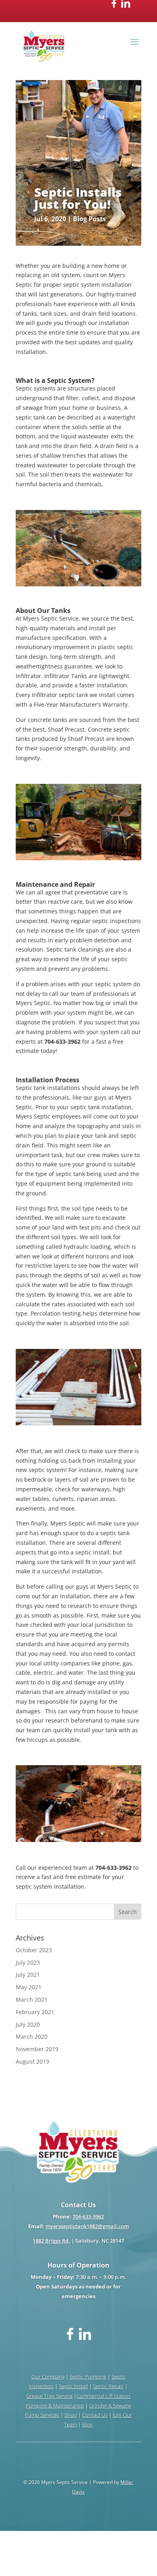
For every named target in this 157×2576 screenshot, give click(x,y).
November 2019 (37, 2049)
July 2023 (28, 1962)
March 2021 (32, 1999)
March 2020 (32, 2036)
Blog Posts (89, 219)
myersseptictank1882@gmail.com (87, 2226)
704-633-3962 (88, 2216)
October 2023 (34, 1950)
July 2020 (28, 2024)
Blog (87, 2424)
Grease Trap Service (49, 2396)
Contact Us (95, 2415)
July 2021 (28, 1975)
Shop (71, 2415)
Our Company (48, 2377)
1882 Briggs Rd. (51, 2241)
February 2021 (35, 2012)
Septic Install (73, 2386)
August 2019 (32, 2061)
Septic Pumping (88, 2377)
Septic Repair (108, 2386)
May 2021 (29, 1987)
